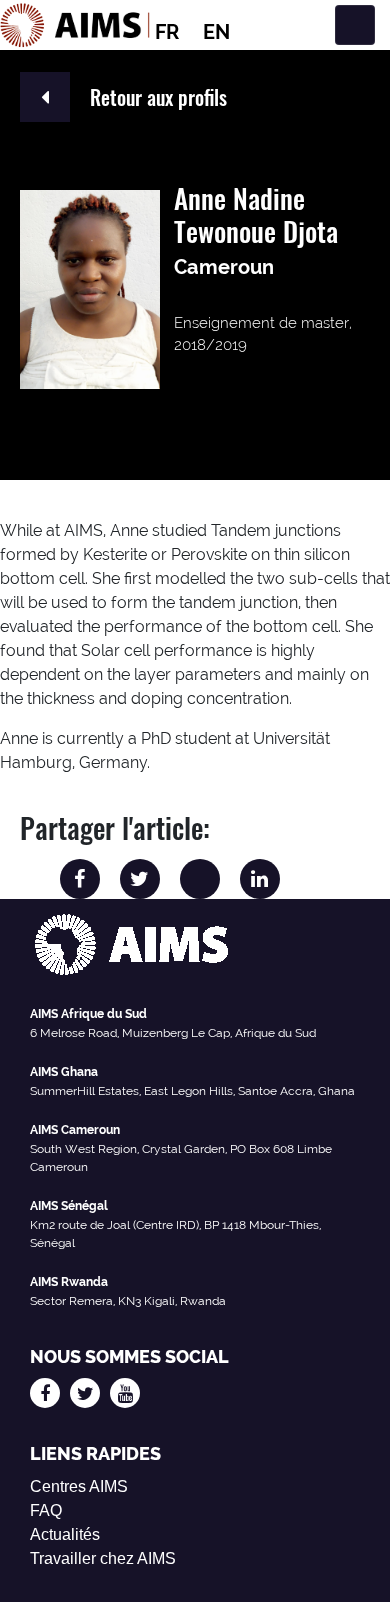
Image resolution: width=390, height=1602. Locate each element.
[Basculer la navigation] (355, 25)
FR (167, 32)
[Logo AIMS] (75, 25)
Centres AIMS (79, 1486)
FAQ (46, 1510)
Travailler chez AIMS (103, 1558)
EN (216, 32)
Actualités (65, 1534)
